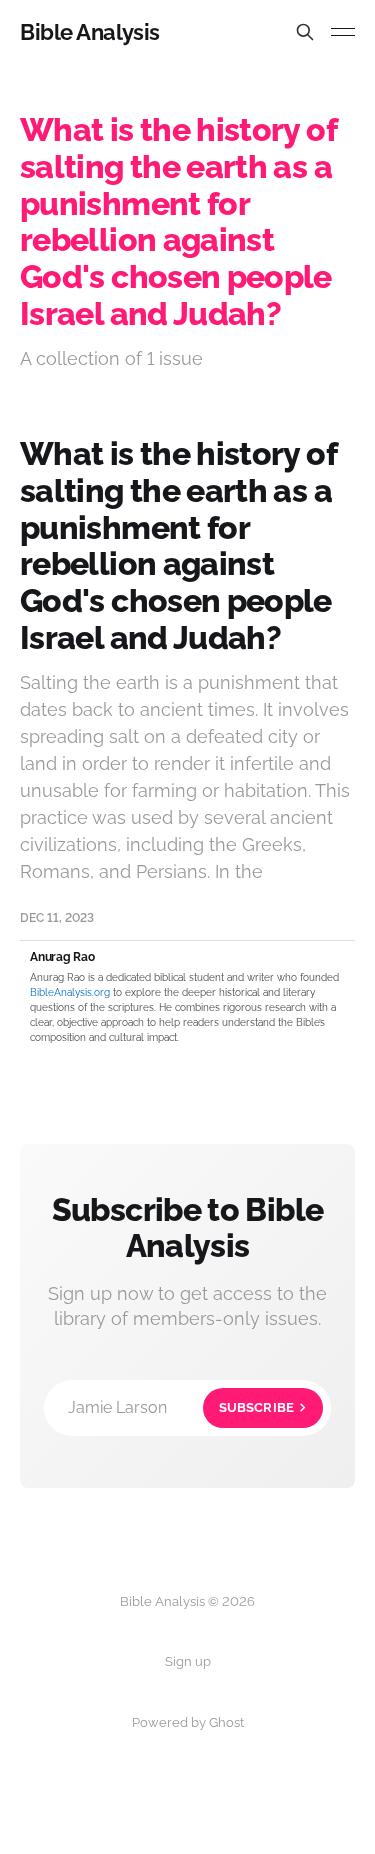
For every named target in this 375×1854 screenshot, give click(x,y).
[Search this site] (305, 32)
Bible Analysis (90, 32)
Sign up (188, 1661)
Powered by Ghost (188, 1722)
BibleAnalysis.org (70, 992)
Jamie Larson (181, 1407)
